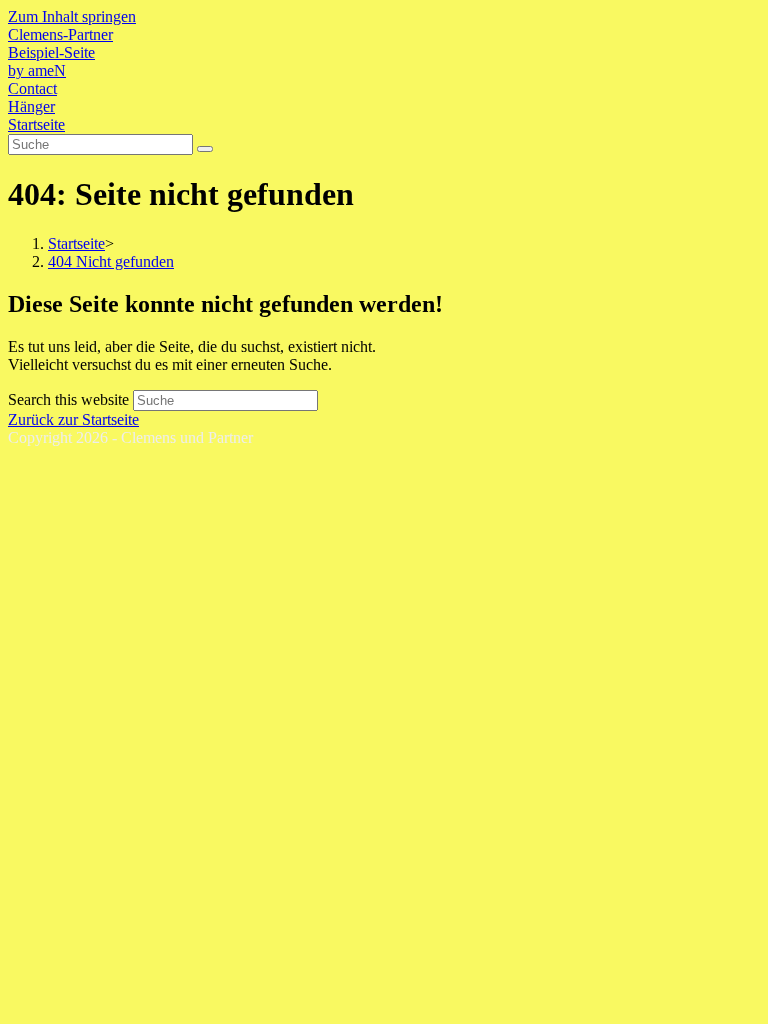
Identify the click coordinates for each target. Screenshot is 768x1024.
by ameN (37, 70)
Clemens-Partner (60, 34)
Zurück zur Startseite (73, 419)
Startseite (36, 124)
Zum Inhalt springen (72, 16)
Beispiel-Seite (51, 52)
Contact (32, 88)
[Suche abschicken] (205, 149)
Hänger (31, 106)
